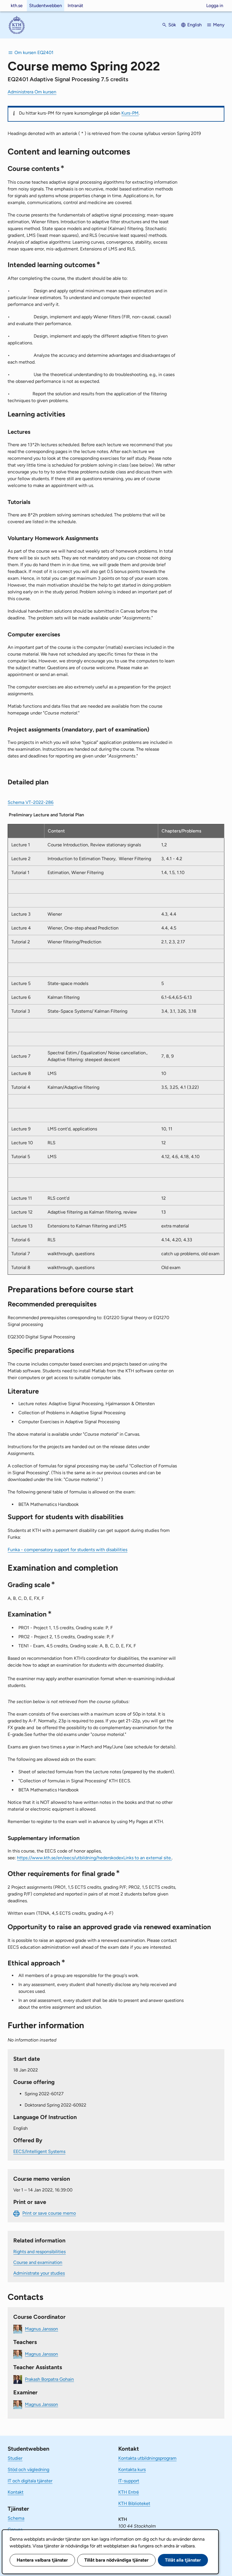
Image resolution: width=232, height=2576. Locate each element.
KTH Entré (129, 2492)
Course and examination (38, 2262)
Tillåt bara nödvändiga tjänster (116, 2560)
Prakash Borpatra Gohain (49, 2379)
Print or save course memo (49, 2213)
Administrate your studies (39, 2273)
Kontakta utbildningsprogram (147, 2458)
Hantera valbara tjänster (42, 2560)
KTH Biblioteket (134, 2503)
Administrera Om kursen (32, 92)
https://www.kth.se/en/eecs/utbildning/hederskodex (94, 1858)
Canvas (15, 2529)
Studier (15, 2458)
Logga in (215, 6)
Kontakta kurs (132, 2469)
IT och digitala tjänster (30, 2481)
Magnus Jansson (41, 2329)
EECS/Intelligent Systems (39, 2151)
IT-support (129, 2481)
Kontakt (16, 2492)
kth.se (17, 6)
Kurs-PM (130, 113)
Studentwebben (46, 6)
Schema (16, 2518)
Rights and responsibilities (39, 2252)
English (195, 25)
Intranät (75, 6)
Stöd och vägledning (28, 2469)
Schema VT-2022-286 (31, 802)
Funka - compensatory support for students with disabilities (67, 1550)
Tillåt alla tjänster (183, 2560)
